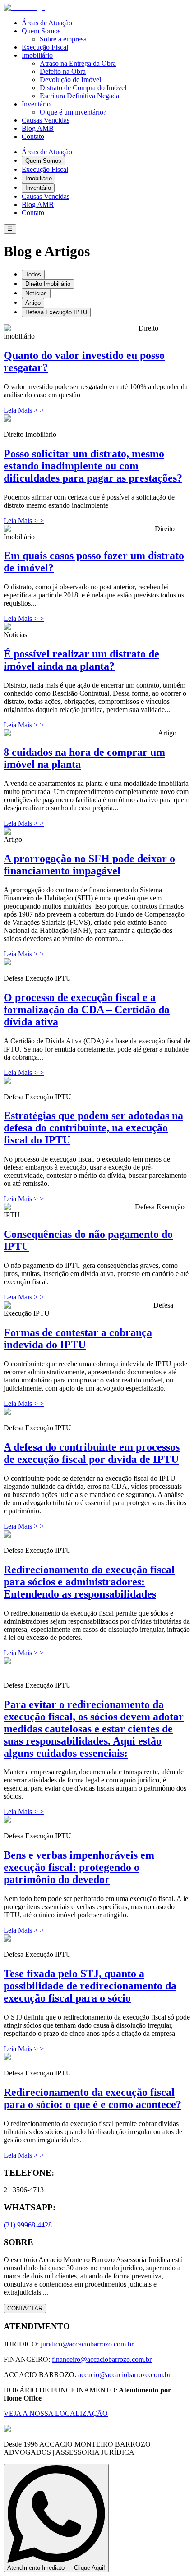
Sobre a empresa (63, 39)
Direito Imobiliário (48, 284)
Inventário (36, 104)
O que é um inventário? (73, 112)
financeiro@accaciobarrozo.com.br (102, 2359)
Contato (33, 136)
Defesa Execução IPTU (56, 312)
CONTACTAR (25, 2308)
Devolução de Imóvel (70, 80)
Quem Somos (41, 31)
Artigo (33, 303)
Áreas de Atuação (47, 23)
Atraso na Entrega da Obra (78, 63)
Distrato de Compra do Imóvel (83, 88)
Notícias (36, 293)
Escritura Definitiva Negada (79, 96)
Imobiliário (37, 55)
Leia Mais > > (24, 410)
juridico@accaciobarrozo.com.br (87, 2344)
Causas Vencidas (46, 120)
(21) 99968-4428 (28, 2225)
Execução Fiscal (45, 47)
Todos (33, 274)
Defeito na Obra (63, 71)
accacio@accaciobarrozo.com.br (124, 2375)
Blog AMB (38, 128)
